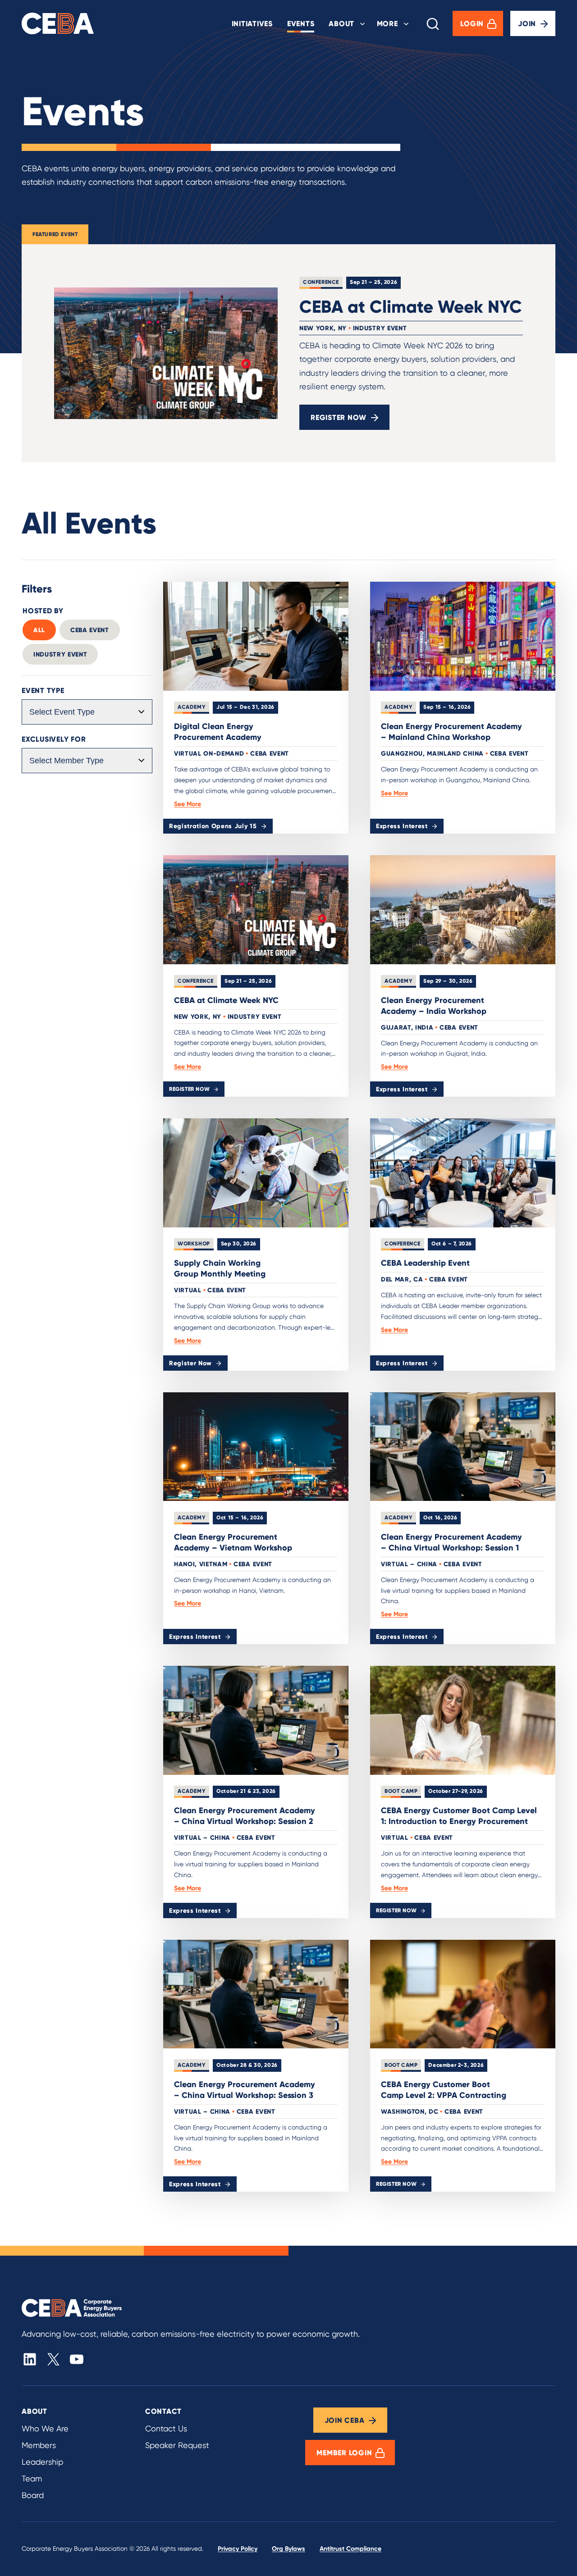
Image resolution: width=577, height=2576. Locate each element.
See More (188, 804)
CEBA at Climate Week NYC (411, 306)
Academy (192, 707)
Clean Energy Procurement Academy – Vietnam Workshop (233, 1542)
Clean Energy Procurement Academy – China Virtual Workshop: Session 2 (245, 1816)
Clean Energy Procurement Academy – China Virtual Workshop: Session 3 (245, 2090)
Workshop (194, 1243)
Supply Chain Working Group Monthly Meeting (220, 1268)
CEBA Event (90, 630)
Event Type (43, 690)
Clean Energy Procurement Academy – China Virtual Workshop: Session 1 (451, 1542)
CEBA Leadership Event (425, 1263)
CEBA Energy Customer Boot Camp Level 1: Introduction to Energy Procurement (459, 1816)
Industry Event (60, 654)
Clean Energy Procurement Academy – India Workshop (434, 1005)
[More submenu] (406, 23)
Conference (321, 282)
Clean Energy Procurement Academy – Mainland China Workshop (451, 732)
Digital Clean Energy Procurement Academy (218, 732)
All (39, 630)
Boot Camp (401, 1791)
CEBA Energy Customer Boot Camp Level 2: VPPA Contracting (444, 2090)
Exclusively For (54, 739)
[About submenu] (362, 23)
